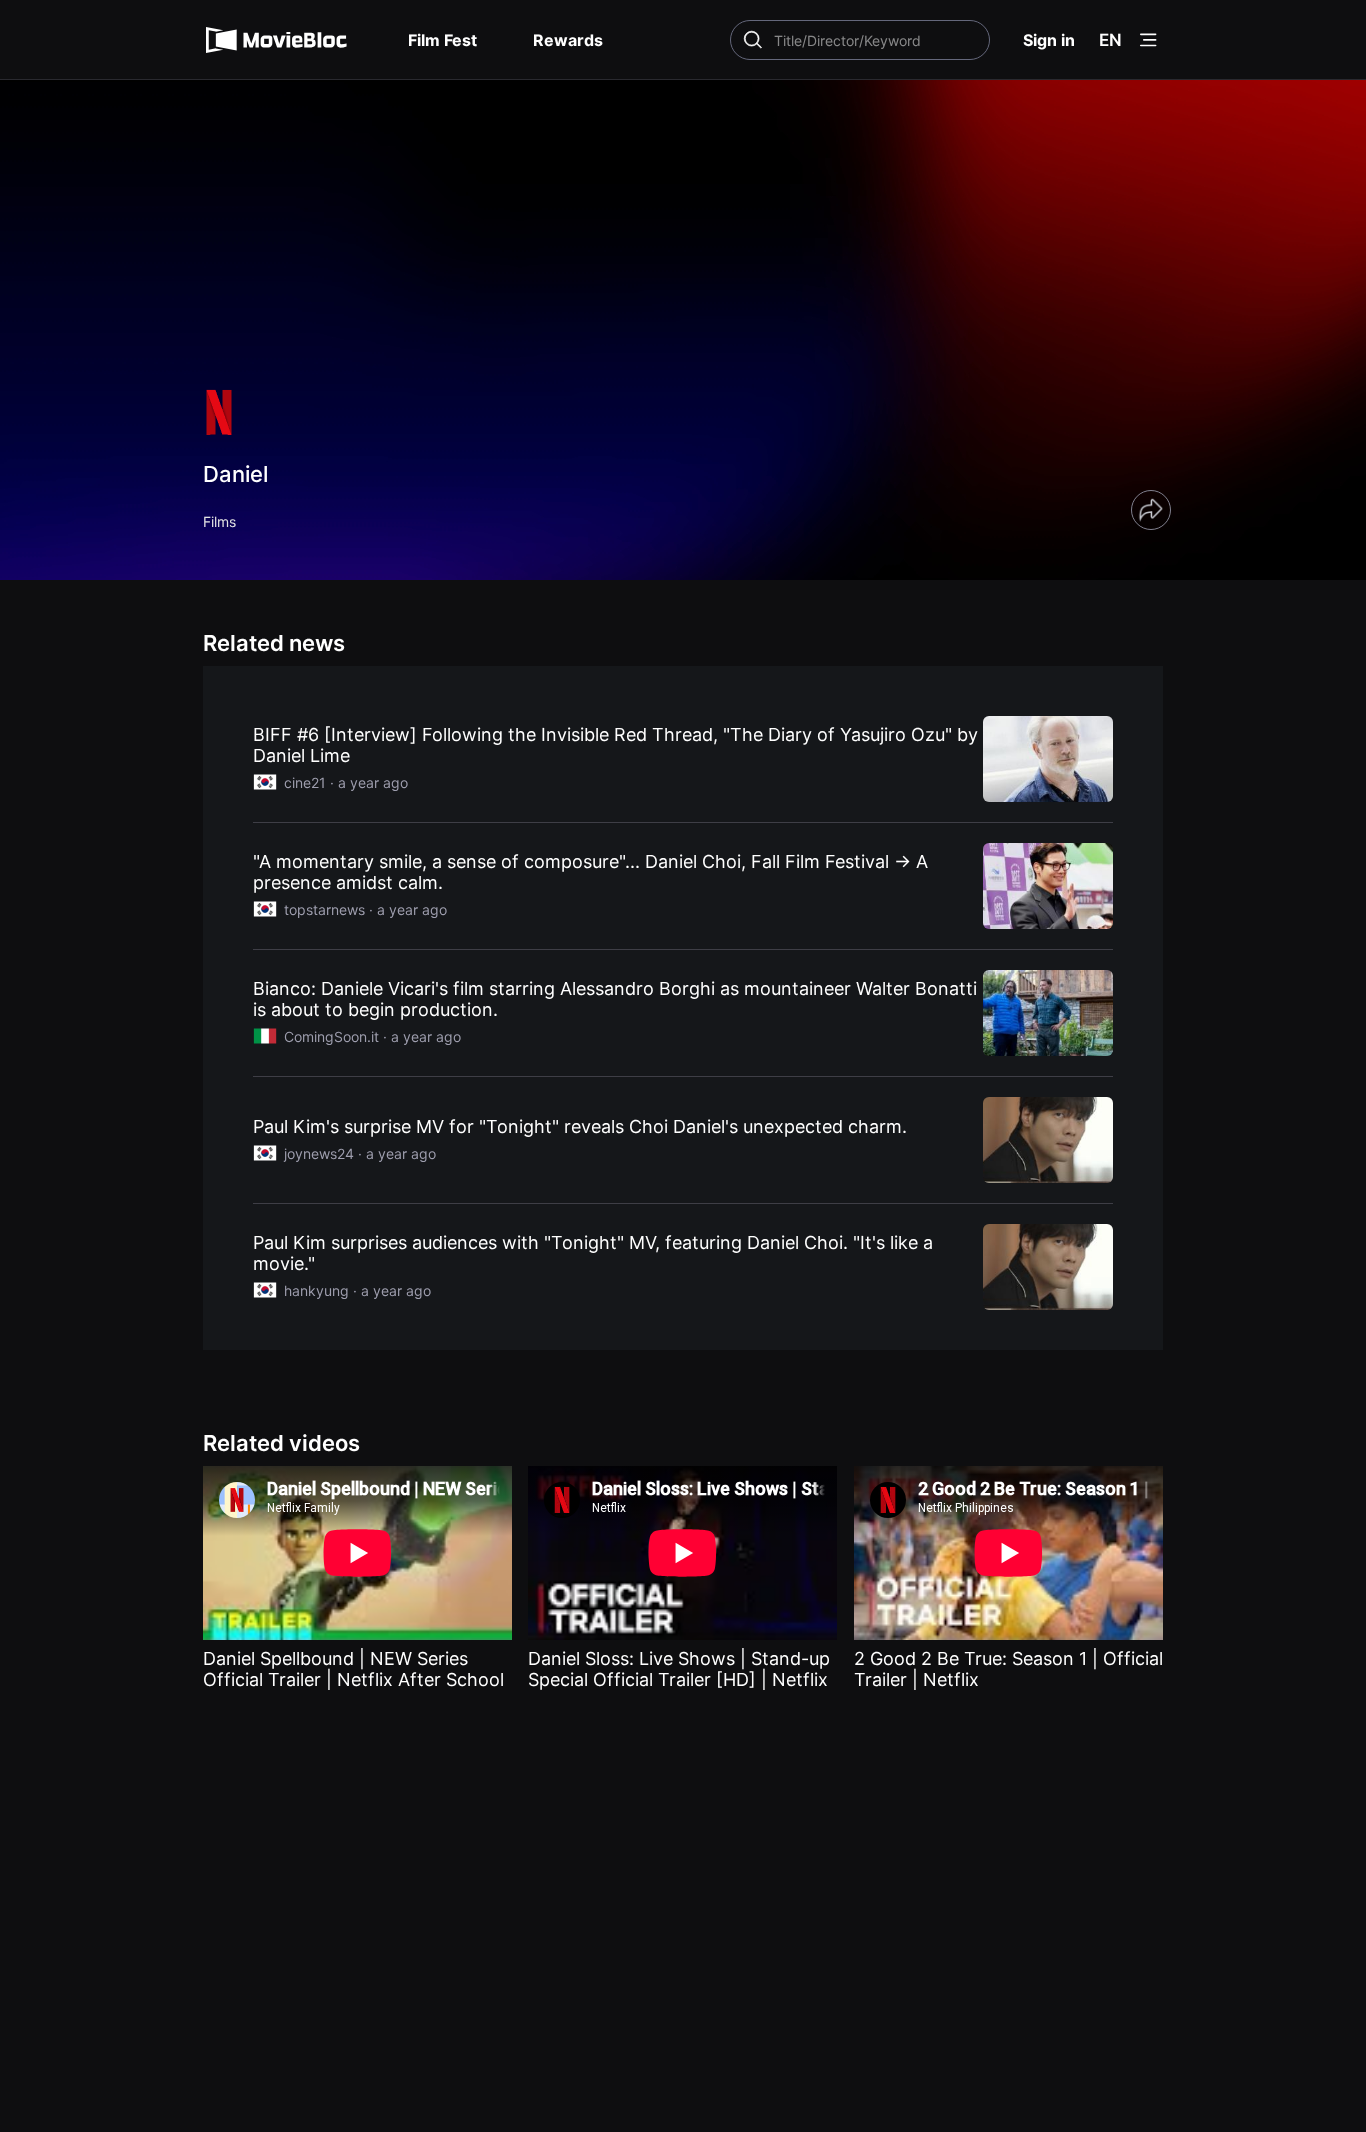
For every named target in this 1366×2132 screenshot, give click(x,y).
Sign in (1049, 40)
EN (1110, 40)
